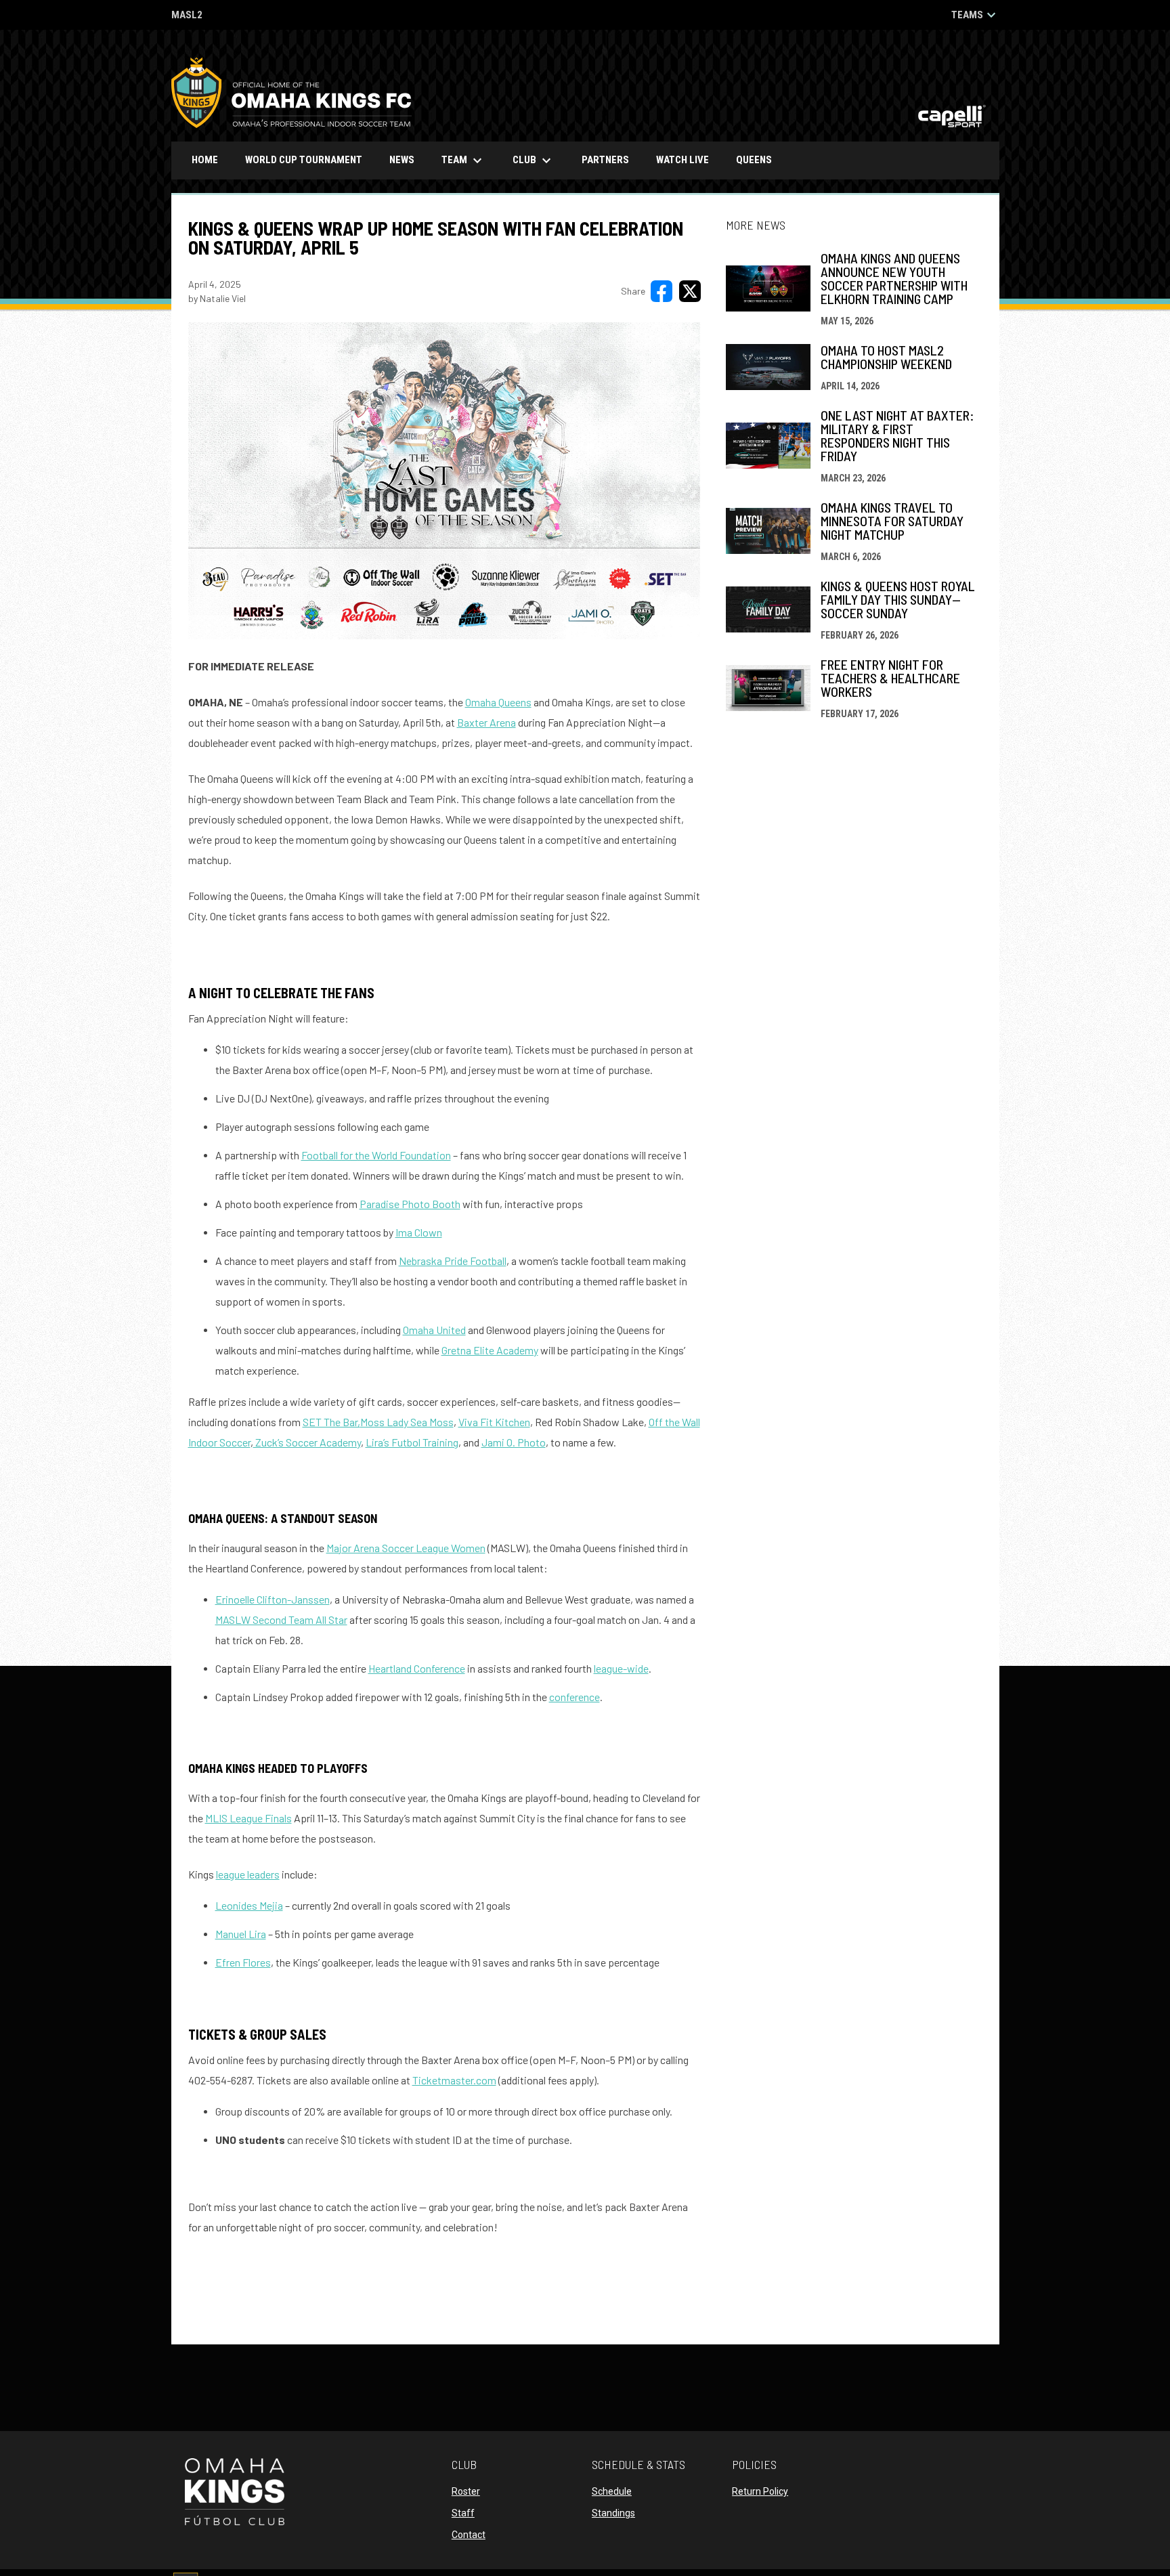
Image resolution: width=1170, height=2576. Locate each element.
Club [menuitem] (534, 160)
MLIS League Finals (248, 1818)
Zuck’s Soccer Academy (307, 1442)
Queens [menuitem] (759, 159)
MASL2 (187, 16)
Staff (463, 2513)
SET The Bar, (331, 1422)
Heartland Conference (417, 1668)
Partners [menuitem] (605, 160)
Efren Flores (243, 1962)
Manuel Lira (241, 1934)
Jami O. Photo (514, 1442)
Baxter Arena (486, 722)
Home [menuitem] (205, 160)
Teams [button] (975, 15)
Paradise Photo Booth (410, 1204)
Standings (613, 2513)
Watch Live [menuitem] (688, 159)
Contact (469, 2535)
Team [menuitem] (463, 160)
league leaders (248, 1874)
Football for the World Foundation (376, 1155)
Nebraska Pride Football (453, 1261)
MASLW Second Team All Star (281, 1619)
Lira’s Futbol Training (412, 1442)
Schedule (612, 2491)
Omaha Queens (498, 702)
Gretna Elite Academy (490, 1350)
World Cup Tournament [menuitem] (304, 160)
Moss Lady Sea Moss (407, 1422)
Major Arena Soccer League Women (406, 1548)
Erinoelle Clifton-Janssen (273, 1599)
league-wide (621, 1668)
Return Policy (760, 2491)
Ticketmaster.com (454, 2080)
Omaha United (434, 1330)
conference (575, 1697)
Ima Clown (419, 1232)
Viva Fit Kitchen (494, 1422)
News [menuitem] (402, 160)
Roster (466, 2491)
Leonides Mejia (249, 1905)
